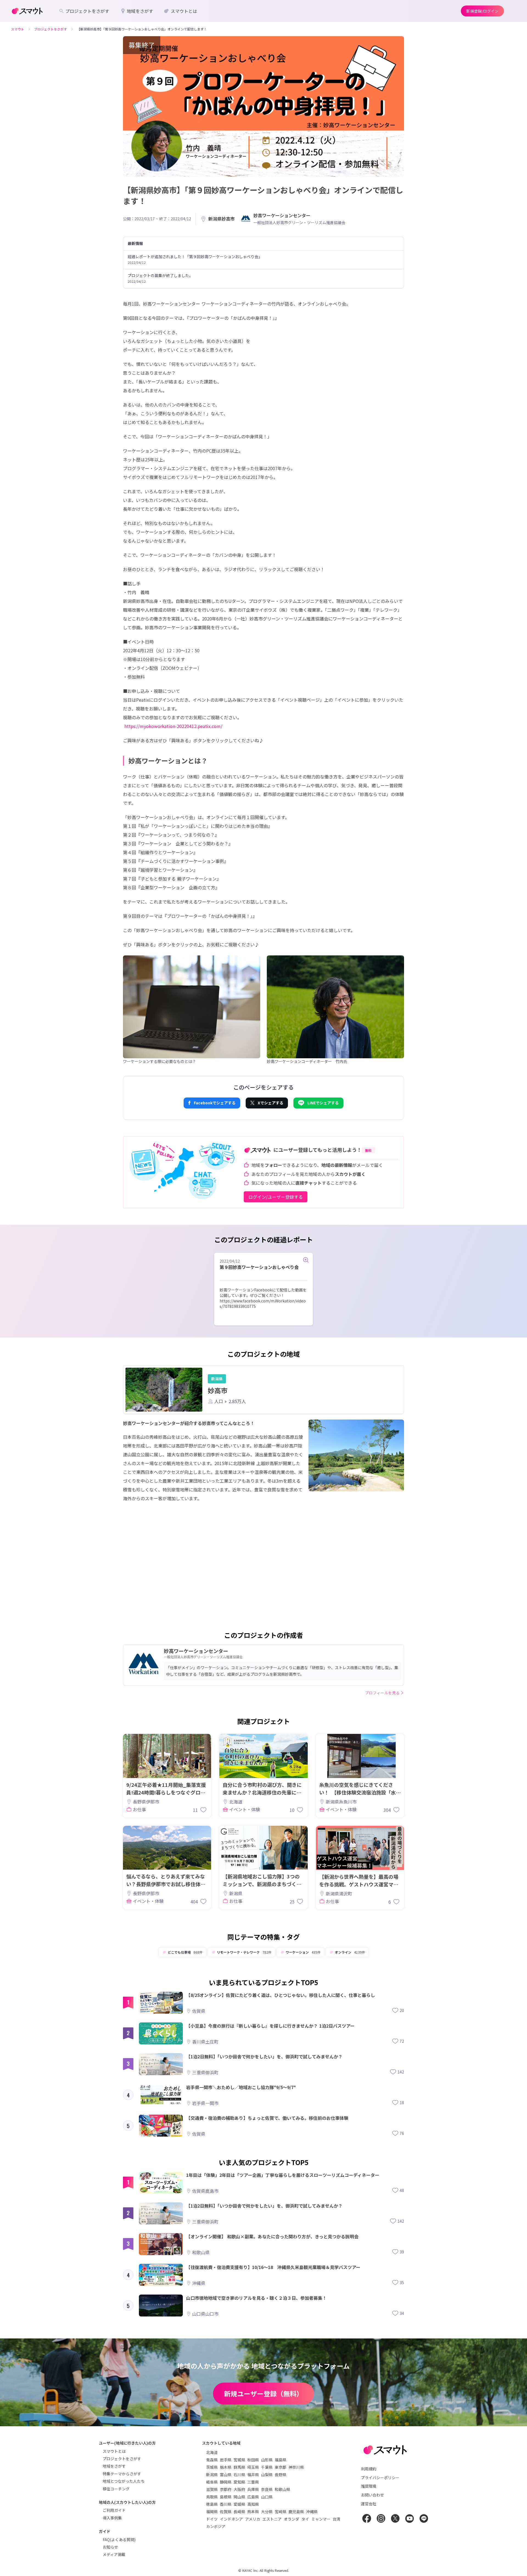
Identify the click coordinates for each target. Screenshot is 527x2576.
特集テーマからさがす (122, 2474)
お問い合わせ (372, 2495)
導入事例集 (112, 2518)
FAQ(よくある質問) (119, 2540)
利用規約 (369, 2469)
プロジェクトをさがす (122, 2459)
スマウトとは (114, 2451)
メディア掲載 (114, 2554)
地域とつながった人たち (124, 2481)
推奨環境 (369, 2486)
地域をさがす (114, 2466)
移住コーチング (116, 2489)
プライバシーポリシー (380, 2478)
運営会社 (369, 2504)
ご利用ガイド (114, 2510)
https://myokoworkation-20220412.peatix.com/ (173, 726)
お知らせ (110, 2547)
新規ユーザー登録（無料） (263, 2393)
